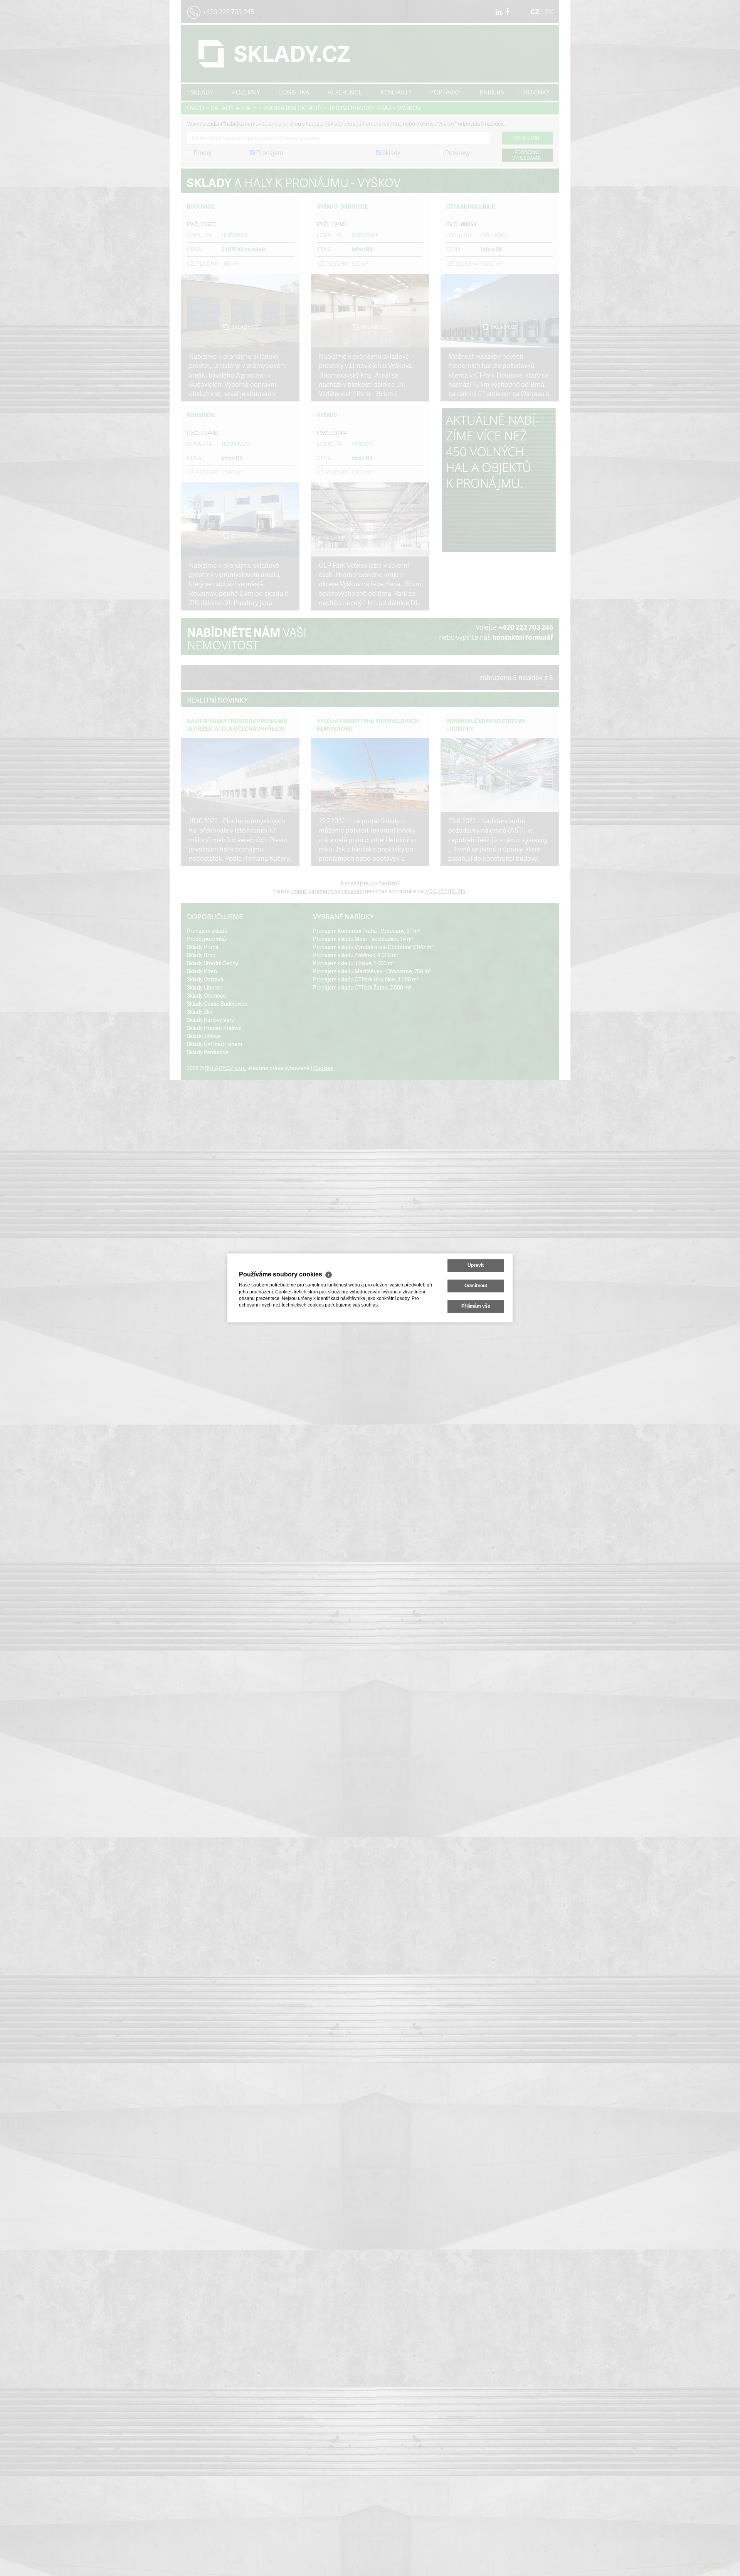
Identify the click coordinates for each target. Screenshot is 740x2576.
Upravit (476, 1265)
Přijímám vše (476, 1307)
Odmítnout (476, 1286)
